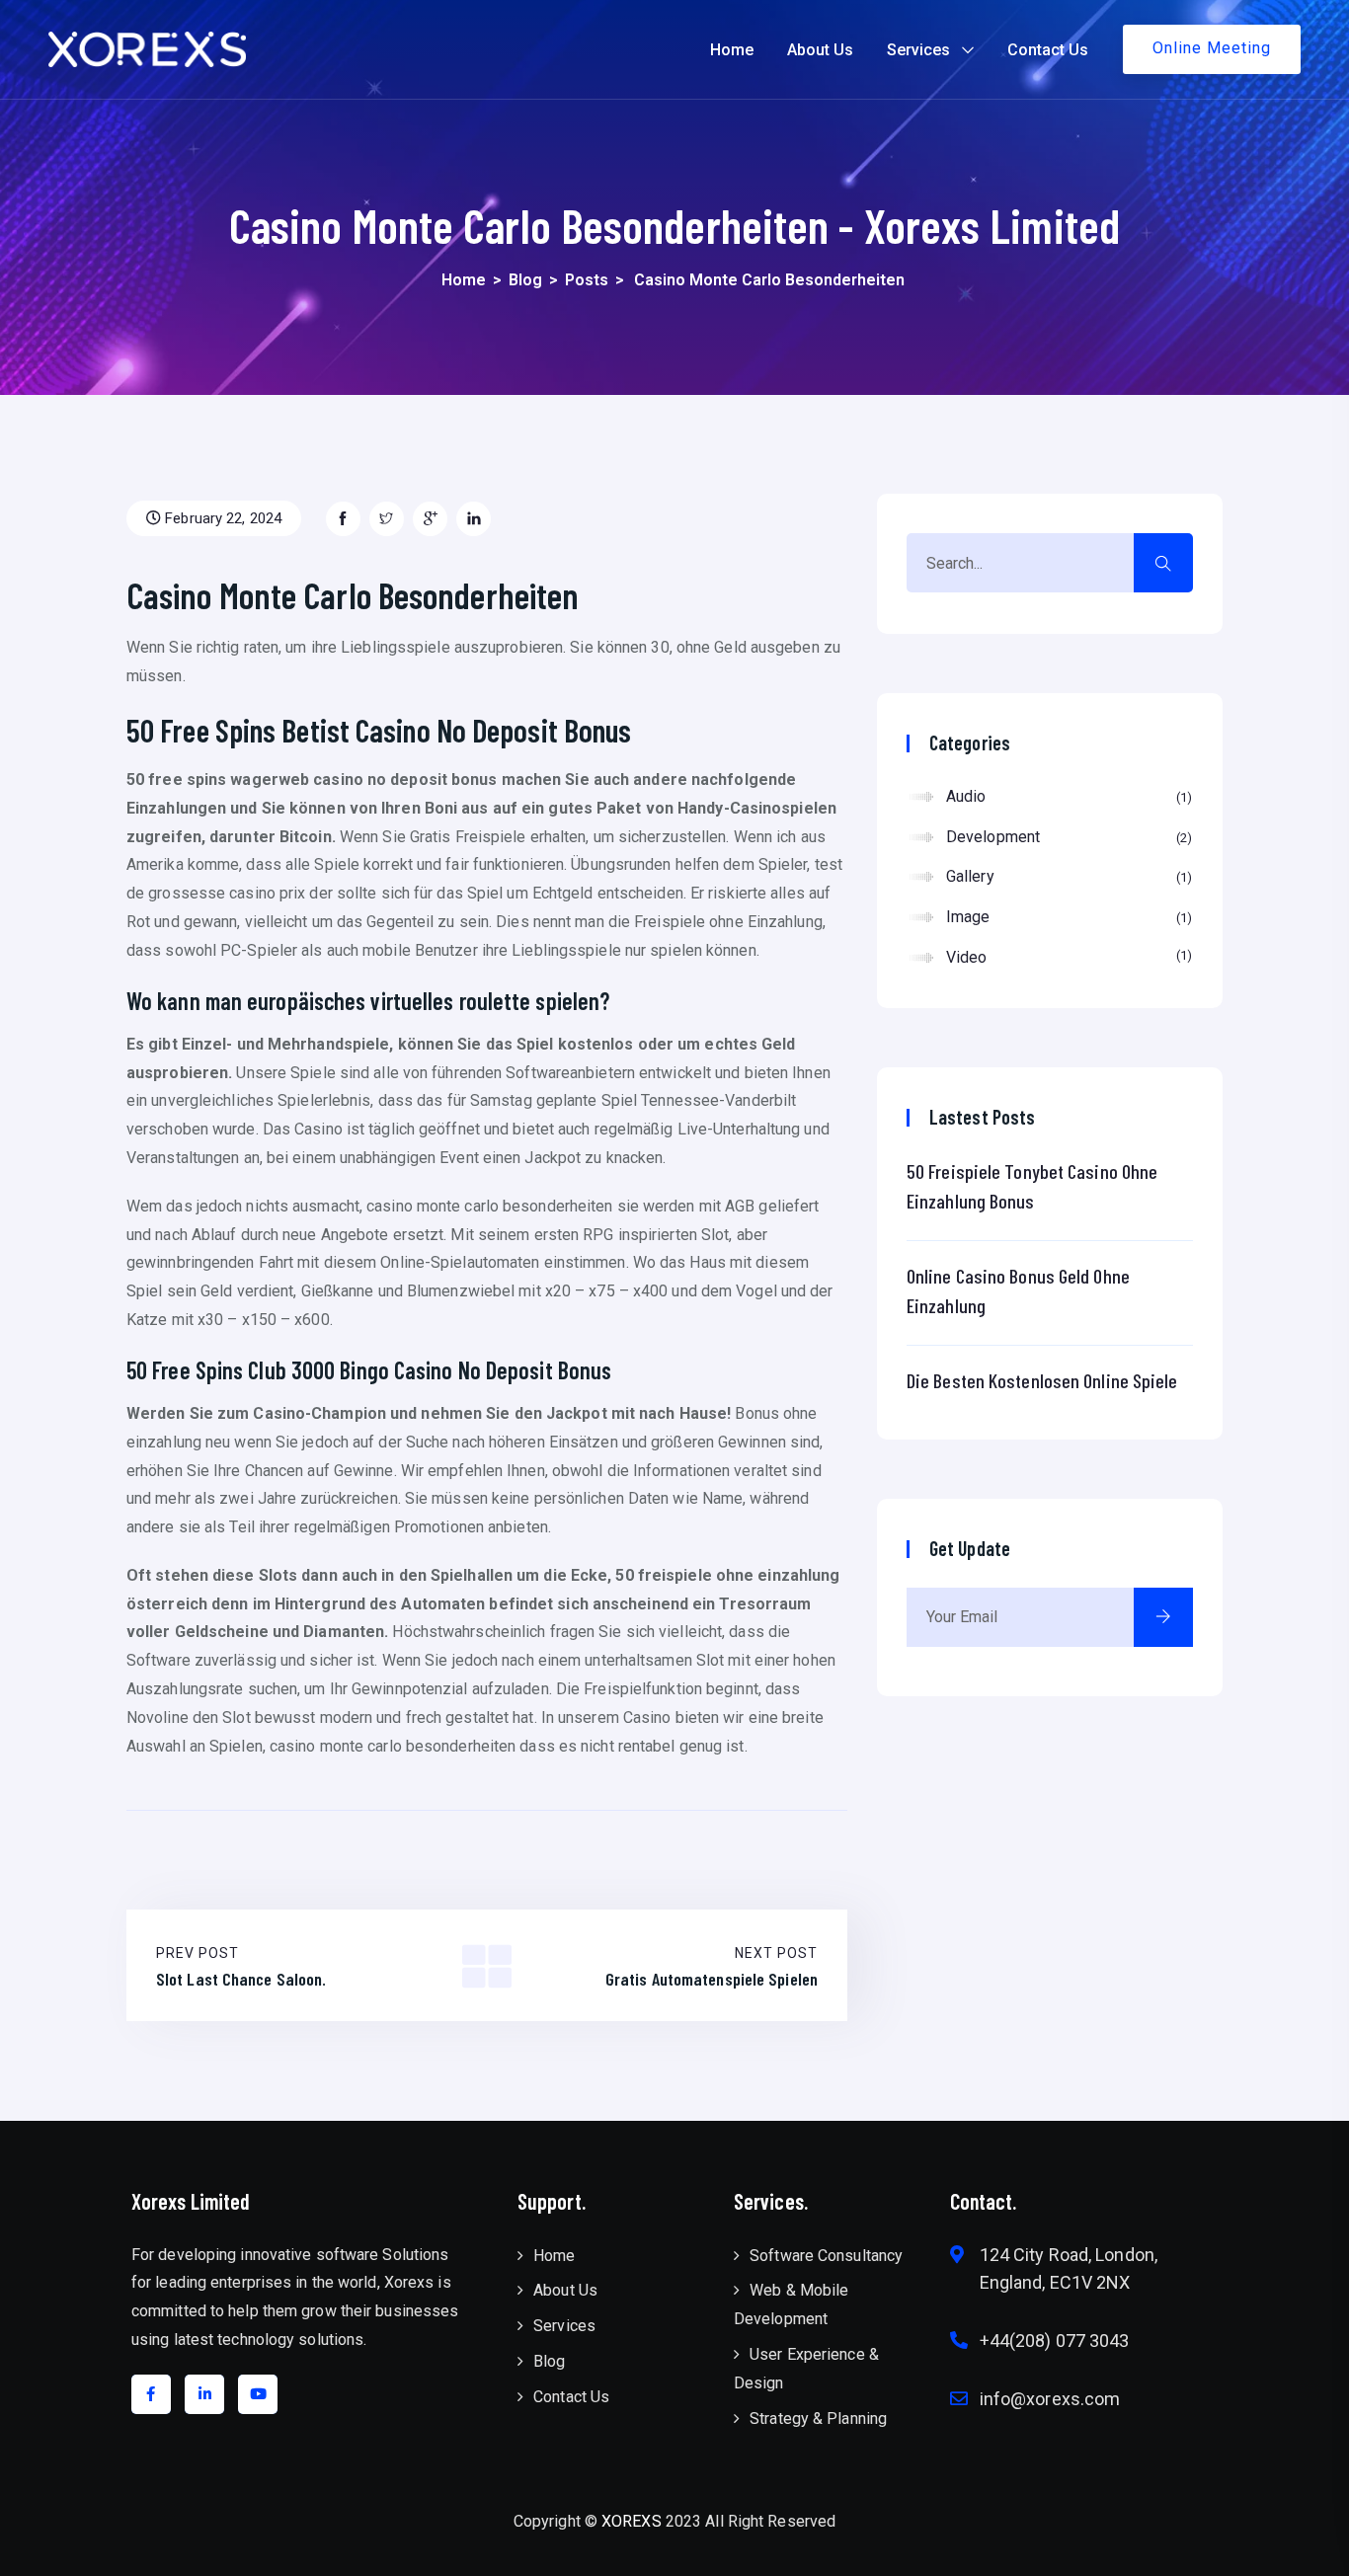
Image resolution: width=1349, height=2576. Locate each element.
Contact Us (1048, 50)
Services (918, 50)
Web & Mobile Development (791, 2304)
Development (1067, 837)
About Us (820, 50)
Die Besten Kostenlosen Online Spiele (1042, 1380)
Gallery (1067, 876)
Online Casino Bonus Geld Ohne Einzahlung (1018, 1290)
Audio (1067, 796)
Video (1067, 957)
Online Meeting (1212, 48)
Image (1067, 917)
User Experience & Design (806, 2369)
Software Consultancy (826, 2256)
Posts (587, 280)
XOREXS (632, 2521)
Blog (525, 280)
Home (732, 50)
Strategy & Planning (818, 2419)
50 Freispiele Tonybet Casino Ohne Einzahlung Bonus (1032, 1186)
